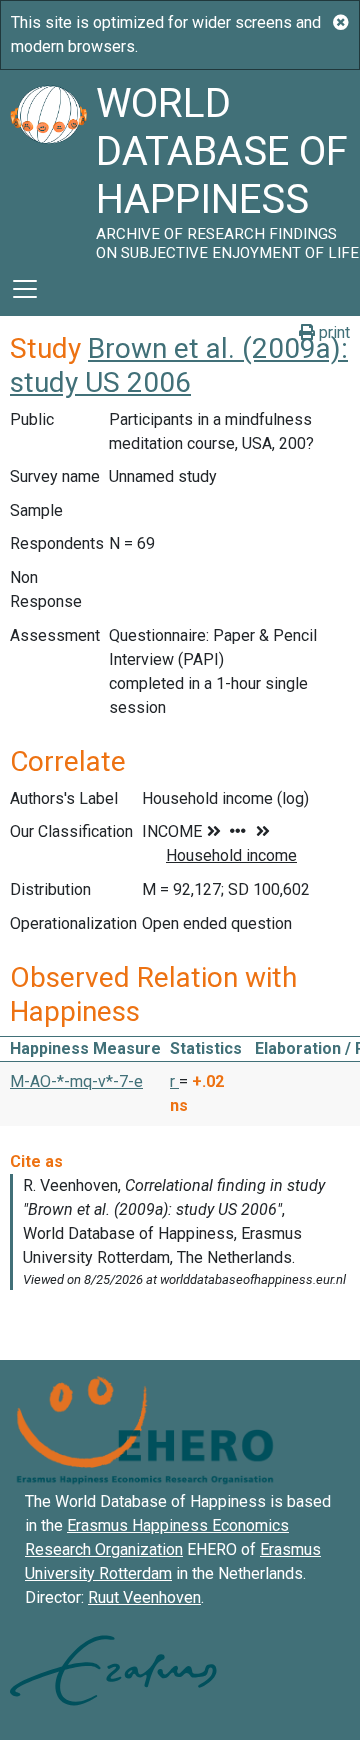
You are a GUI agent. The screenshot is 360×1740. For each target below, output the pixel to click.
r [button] (174, 1081)
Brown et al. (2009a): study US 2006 (179, 365)
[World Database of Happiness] (48, 166)
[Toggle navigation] (25, 289)
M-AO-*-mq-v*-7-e (76, 1081)
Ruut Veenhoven (144, 1597)
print (332, 332)
